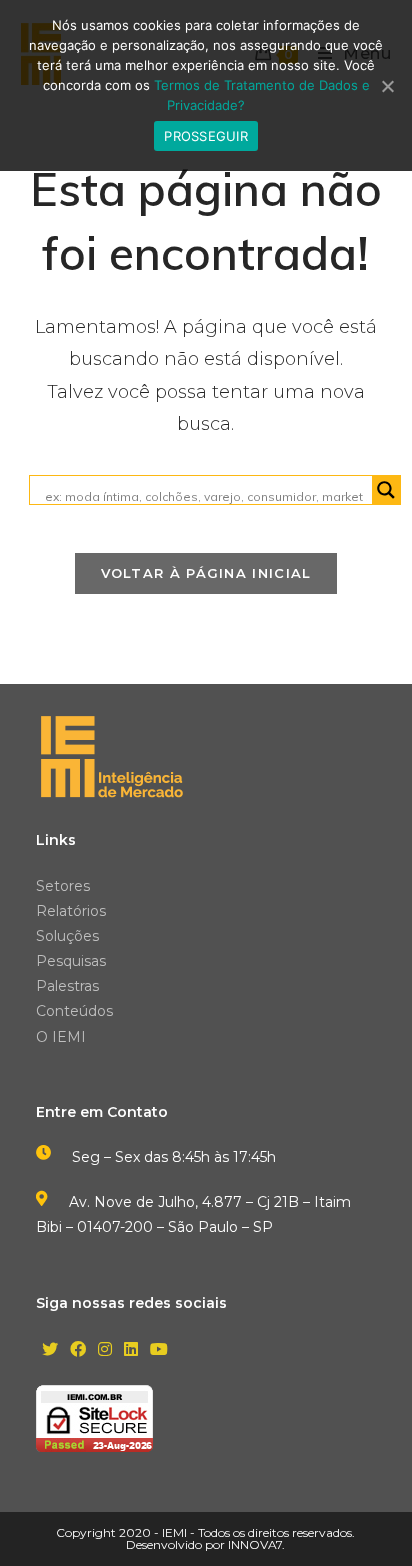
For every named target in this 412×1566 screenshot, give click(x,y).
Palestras (67, 986)
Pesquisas (71, 961)
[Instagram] (105, 1350)
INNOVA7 (255, 1544)
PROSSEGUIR (206, 136)
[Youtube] (159, 1350)
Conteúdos (74, 1011)
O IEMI (61, 1037)
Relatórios (71, 911)
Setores (63, 886)
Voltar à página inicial (206, 573)
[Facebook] (78, 1350)
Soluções (67, 936)
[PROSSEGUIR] (387, 86)
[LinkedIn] (131, 1350)
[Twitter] (50, 1350)
